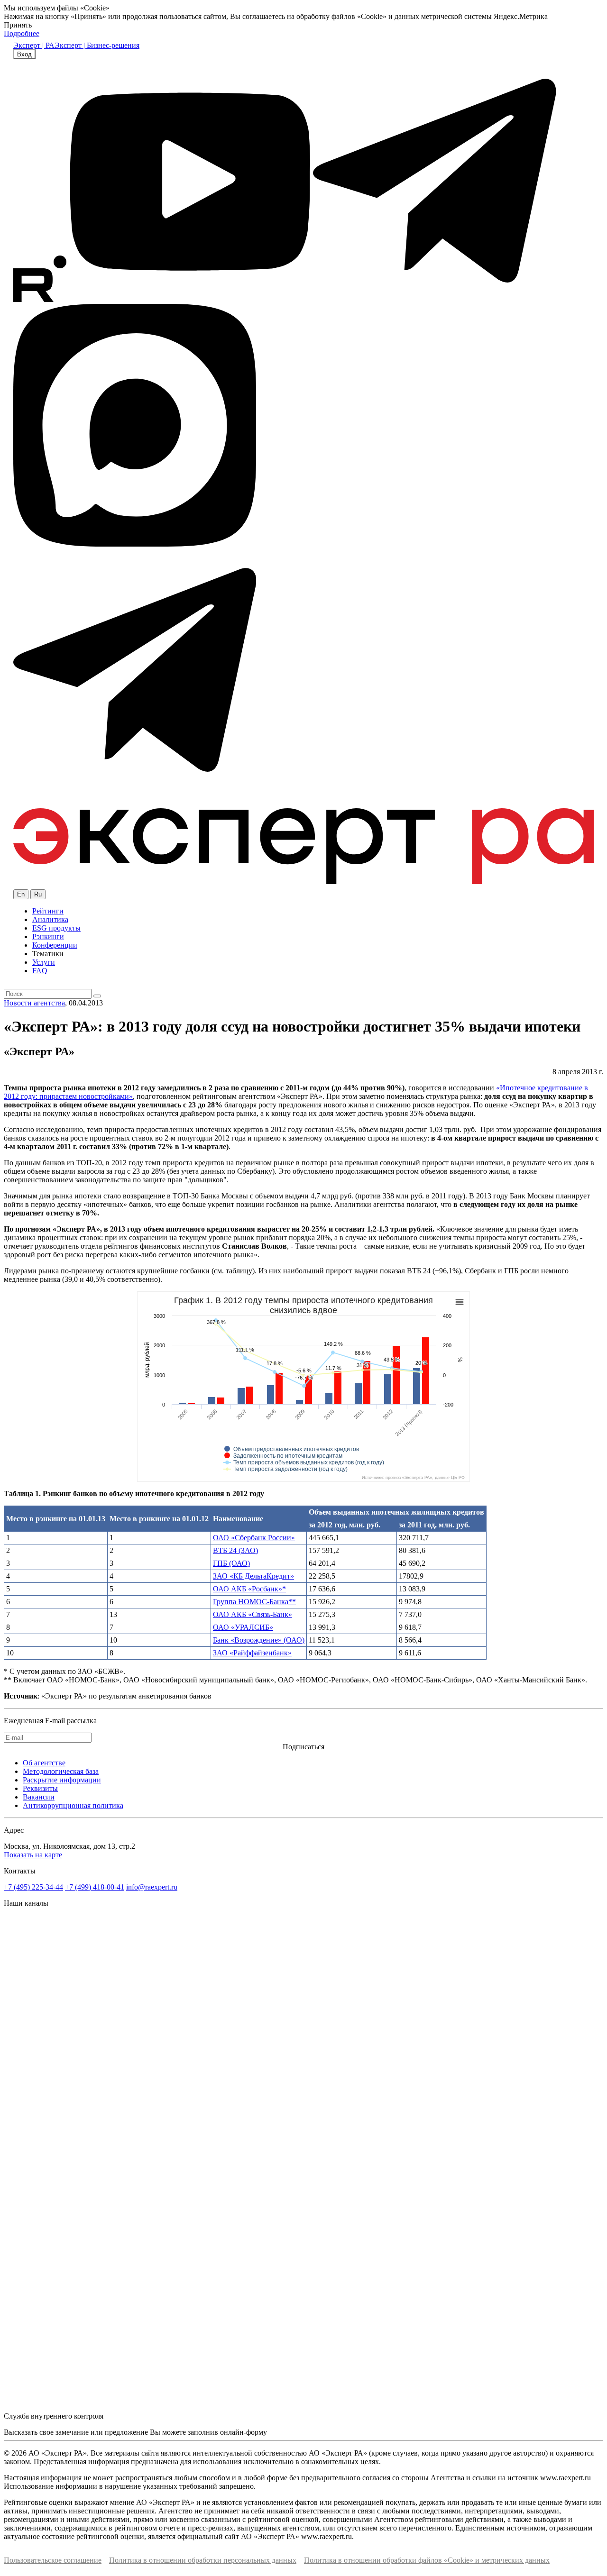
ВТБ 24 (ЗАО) (235, 1550)
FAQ (40, 971)
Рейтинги (48, 911)
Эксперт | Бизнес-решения (97, 45)
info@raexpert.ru (152, 1887)
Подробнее (22, 33)
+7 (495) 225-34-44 (33, 1887)
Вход (24, 54)
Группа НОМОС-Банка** (254, 1602)
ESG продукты (56, 928)
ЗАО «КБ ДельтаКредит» (253, 1576)
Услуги (44, 962)
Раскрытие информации (62, 1780)
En (21, 894)
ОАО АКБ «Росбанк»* (249, 1589)
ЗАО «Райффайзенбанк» (252, 1653)
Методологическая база (61, 1771)
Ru (38, 894)
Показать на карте (33, 1855)
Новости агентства (34, 1003)
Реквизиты (40, 1788)
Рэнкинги (48, 936)
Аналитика (50, 919)
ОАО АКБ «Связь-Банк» (253, 1614)
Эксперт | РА (34, 45)
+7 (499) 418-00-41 (95, 1887)
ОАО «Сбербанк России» (254, 1538)
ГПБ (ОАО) (231, 1563)
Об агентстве (44, 1763)
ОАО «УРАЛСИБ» (243, 1627)
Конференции (55, 945)
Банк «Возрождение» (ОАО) (259, 1640)
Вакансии (39, 1797)
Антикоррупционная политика (73, 1805)
